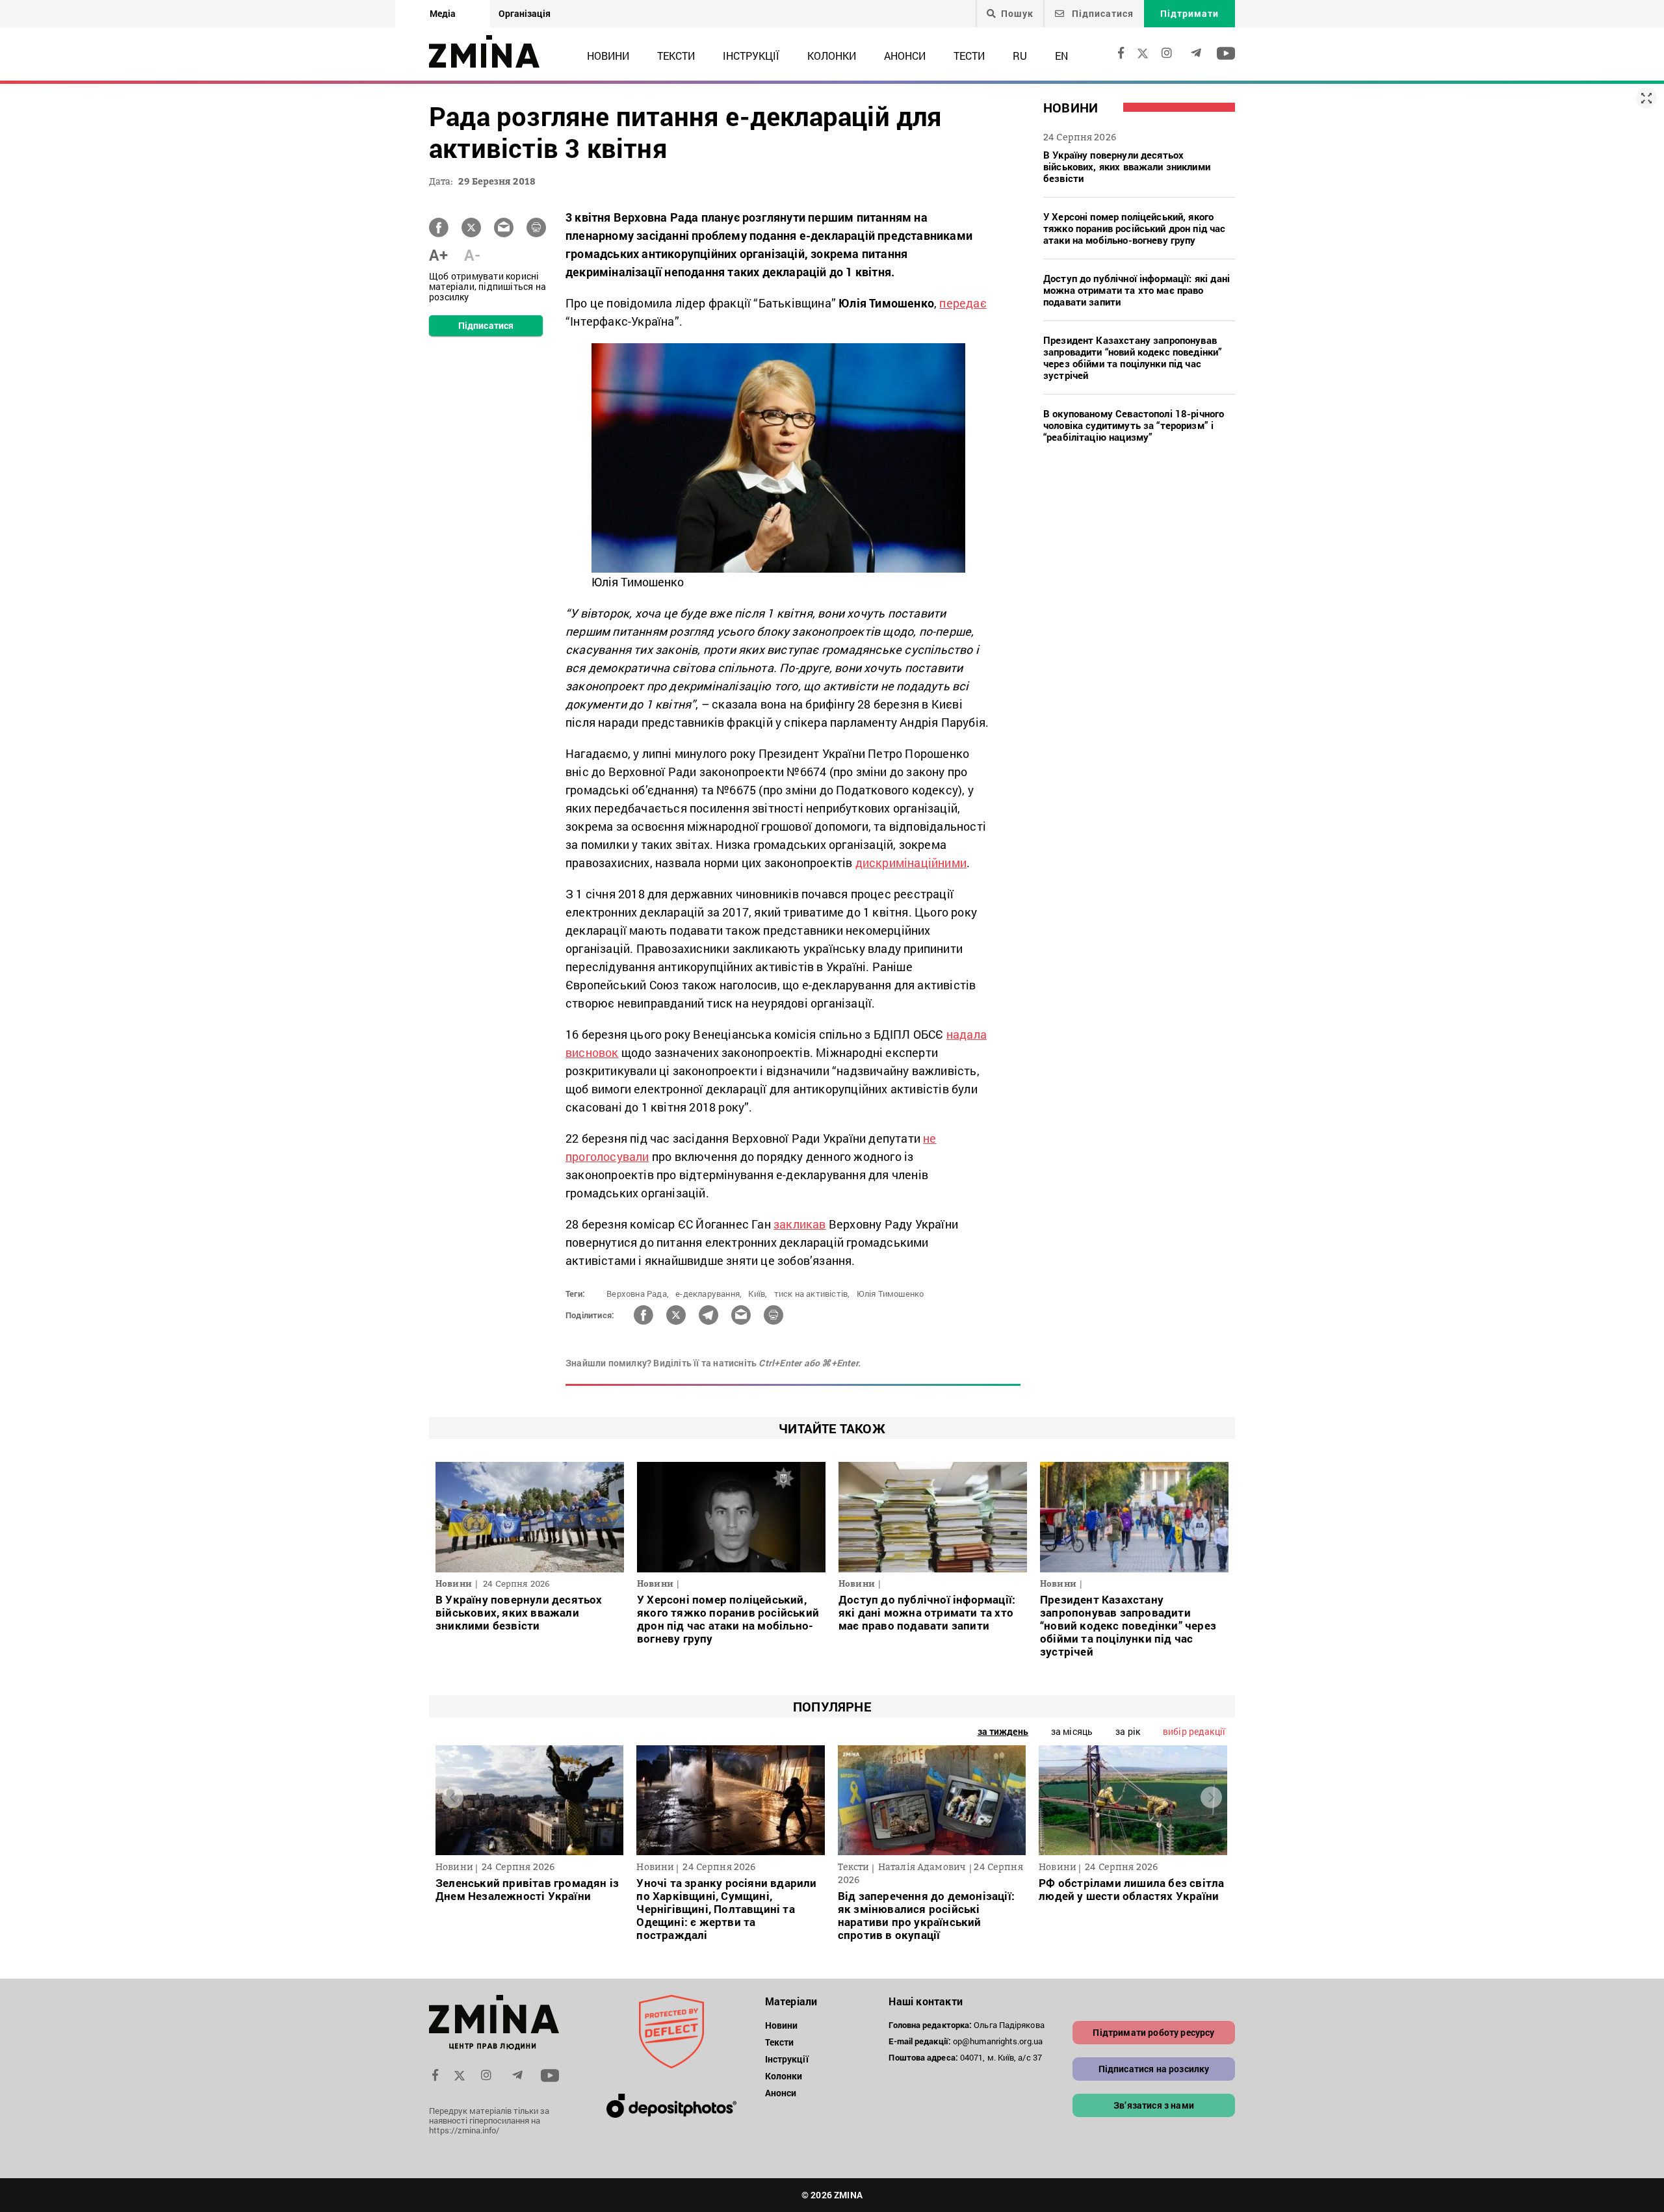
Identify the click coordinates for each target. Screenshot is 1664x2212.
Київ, (758, 1294)
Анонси (905, 56)
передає (963, 303)
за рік (1128, 1731)
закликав (800, 1224)
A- (472, 255)
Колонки (832, 56)
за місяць (1072, 1731)
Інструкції (751, 56)
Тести (969, 56)
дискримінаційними (911, 863)
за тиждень (1003, 1731)
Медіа (443, 13)
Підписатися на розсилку (1154, 2069)
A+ (438, 255)
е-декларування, (708, 1294)
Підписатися (1101, 13)
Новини (608, 56)
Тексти (676, 56)
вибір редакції (1194, 1731)
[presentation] (453, 1797)
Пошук (1017, 14)
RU (1020, 56)
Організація (525, 13)
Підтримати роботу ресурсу (1153, 2032)
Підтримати (1189, 13)
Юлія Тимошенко (890, 1294)
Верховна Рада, (638, 1294)
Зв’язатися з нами (1154, 2105)
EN (1061, 56)
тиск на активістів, (812, 1294)
